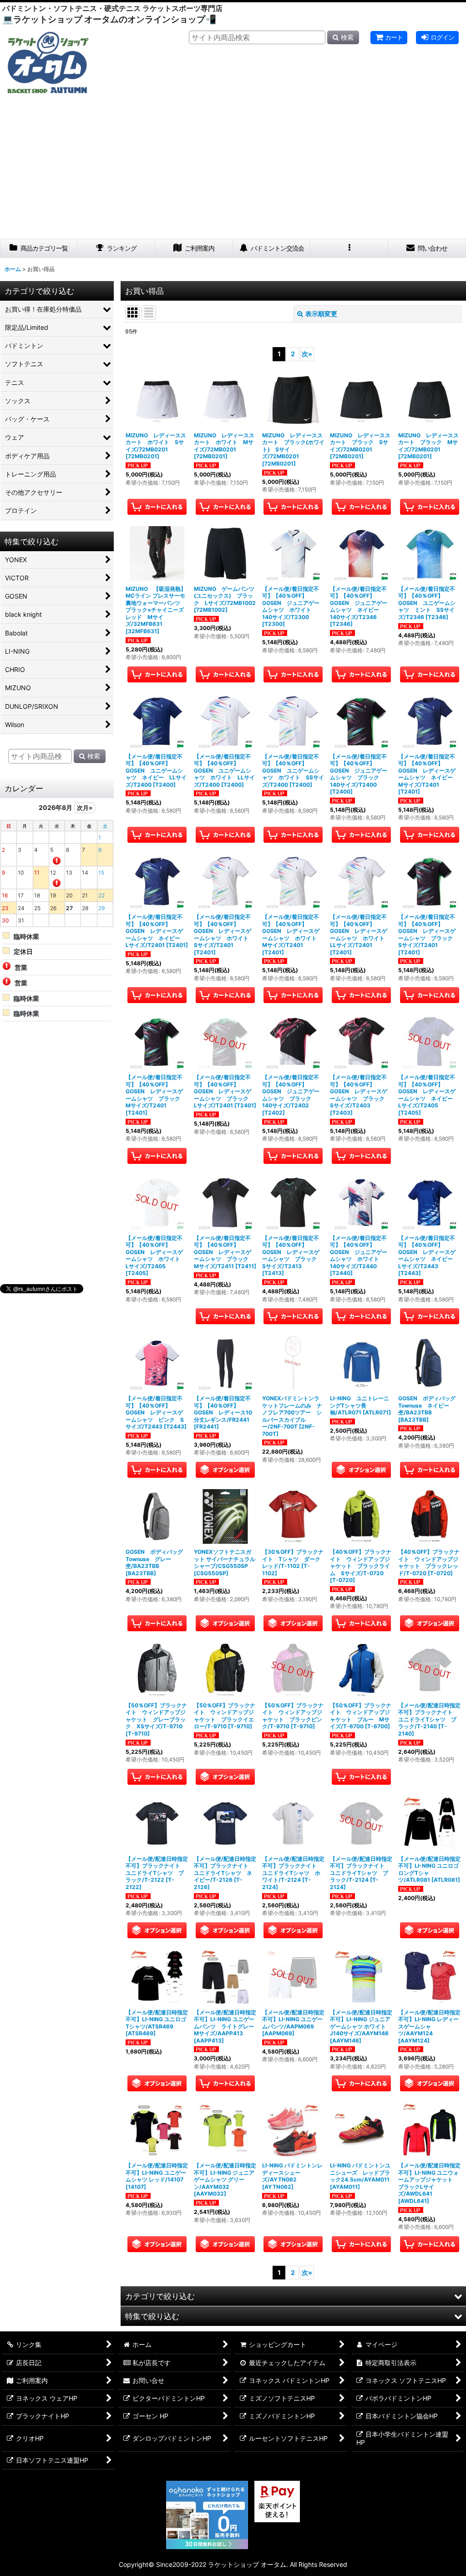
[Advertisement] (233, 170)
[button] (349, 248)
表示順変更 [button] (321, 314)
